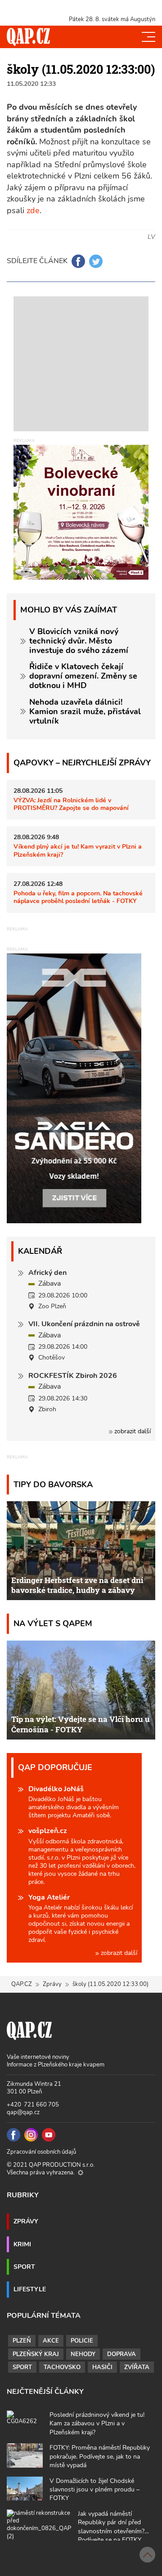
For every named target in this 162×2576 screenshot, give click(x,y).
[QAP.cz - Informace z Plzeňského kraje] (28, 37)
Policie (82, 2341)
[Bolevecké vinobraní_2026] (81, 512)
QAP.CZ (22, 1984)
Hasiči (102, 2367)
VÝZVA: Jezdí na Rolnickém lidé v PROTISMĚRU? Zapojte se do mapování (71, 804)
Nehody (83, 2354)
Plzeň (22, 2341)
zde (33, 210)
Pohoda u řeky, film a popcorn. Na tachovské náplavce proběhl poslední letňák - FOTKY (78, 897)
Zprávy (52, 1984)
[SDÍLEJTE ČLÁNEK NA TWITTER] (96, 261)
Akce (51, 2341)
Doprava (121, 2354)
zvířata (137, 2367)
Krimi (22, 2244)
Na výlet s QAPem (53, 1623)
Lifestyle (30, 2289)
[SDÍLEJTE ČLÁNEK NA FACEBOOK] (78, 261)
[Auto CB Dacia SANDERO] (74, 1088)
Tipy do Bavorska (53, 1484)
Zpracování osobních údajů (41, 2152)
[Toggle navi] (148, 37)
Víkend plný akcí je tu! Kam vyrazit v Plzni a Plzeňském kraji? (78, 850)
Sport (24, 2267)
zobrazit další (132, 1431)
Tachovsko (62, 2367)
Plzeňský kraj (36, 2354)
